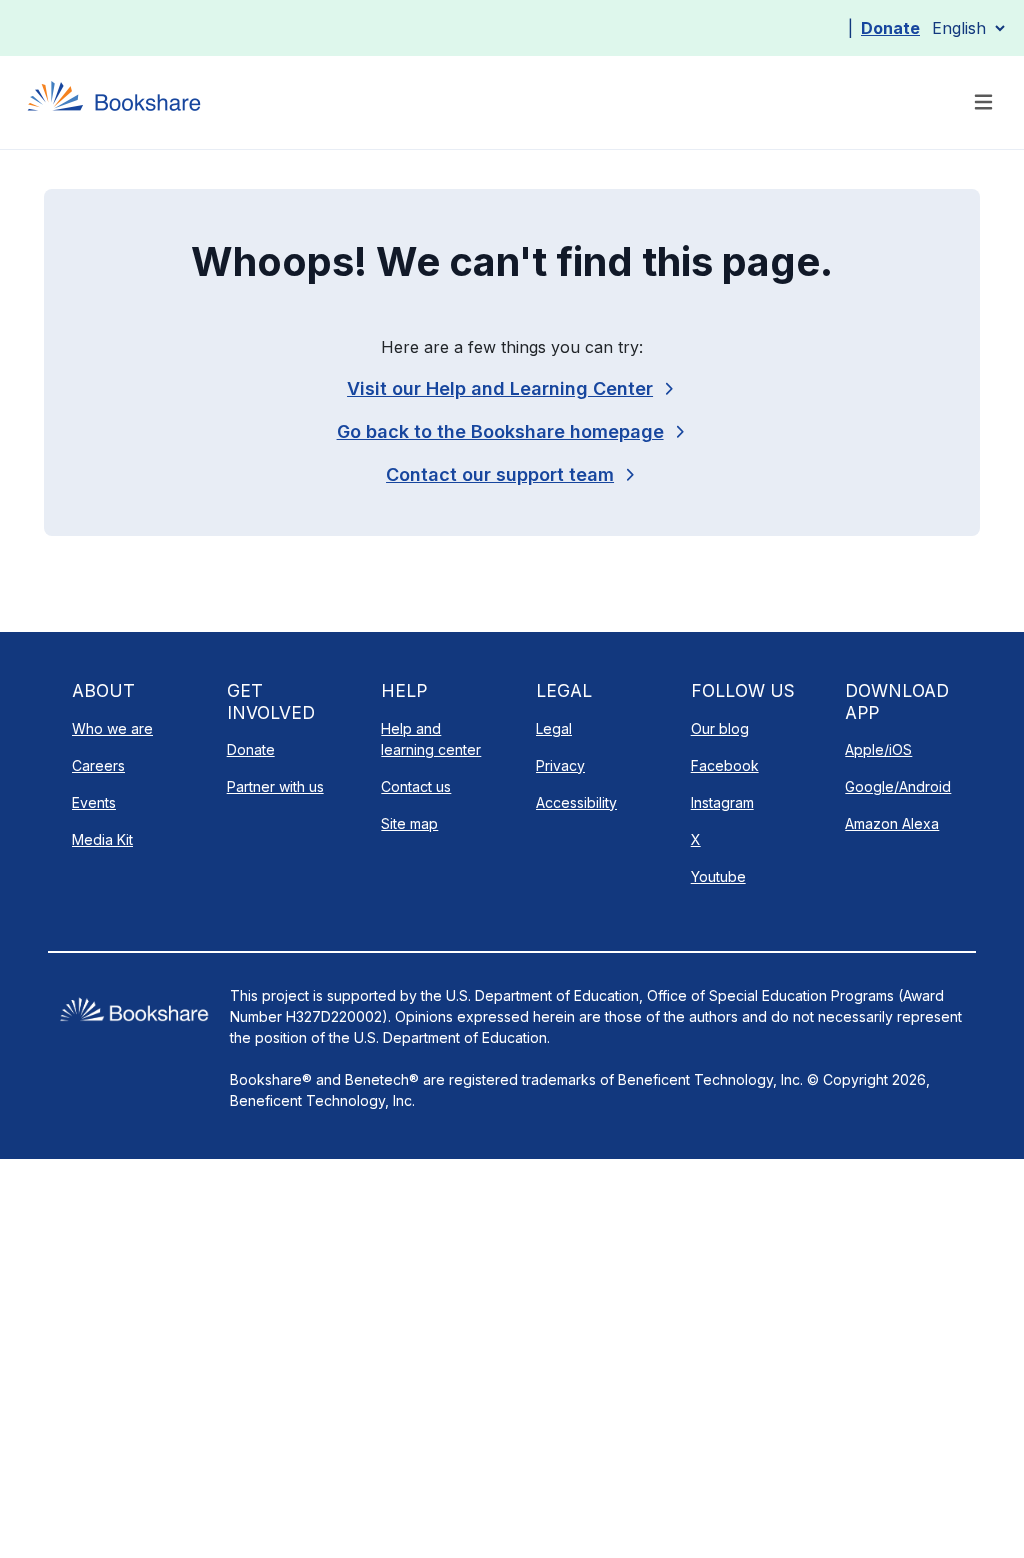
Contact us (416, 786)
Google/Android (898, 786)
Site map (409, 823)
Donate (890, 28)
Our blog (720, 728)
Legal (554, 728)
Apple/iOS (878, 749)
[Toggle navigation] (983, 102)
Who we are (112, 728)
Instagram (722, 802)
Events (94, 802)
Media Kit (102, 839)
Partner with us (275, 786)
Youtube (718, 876)
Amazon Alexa (892, 823)
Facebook (725, 765)
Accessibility (576, 802)
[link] (512, 474)
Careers (98, 765)
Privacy (560, 765)
